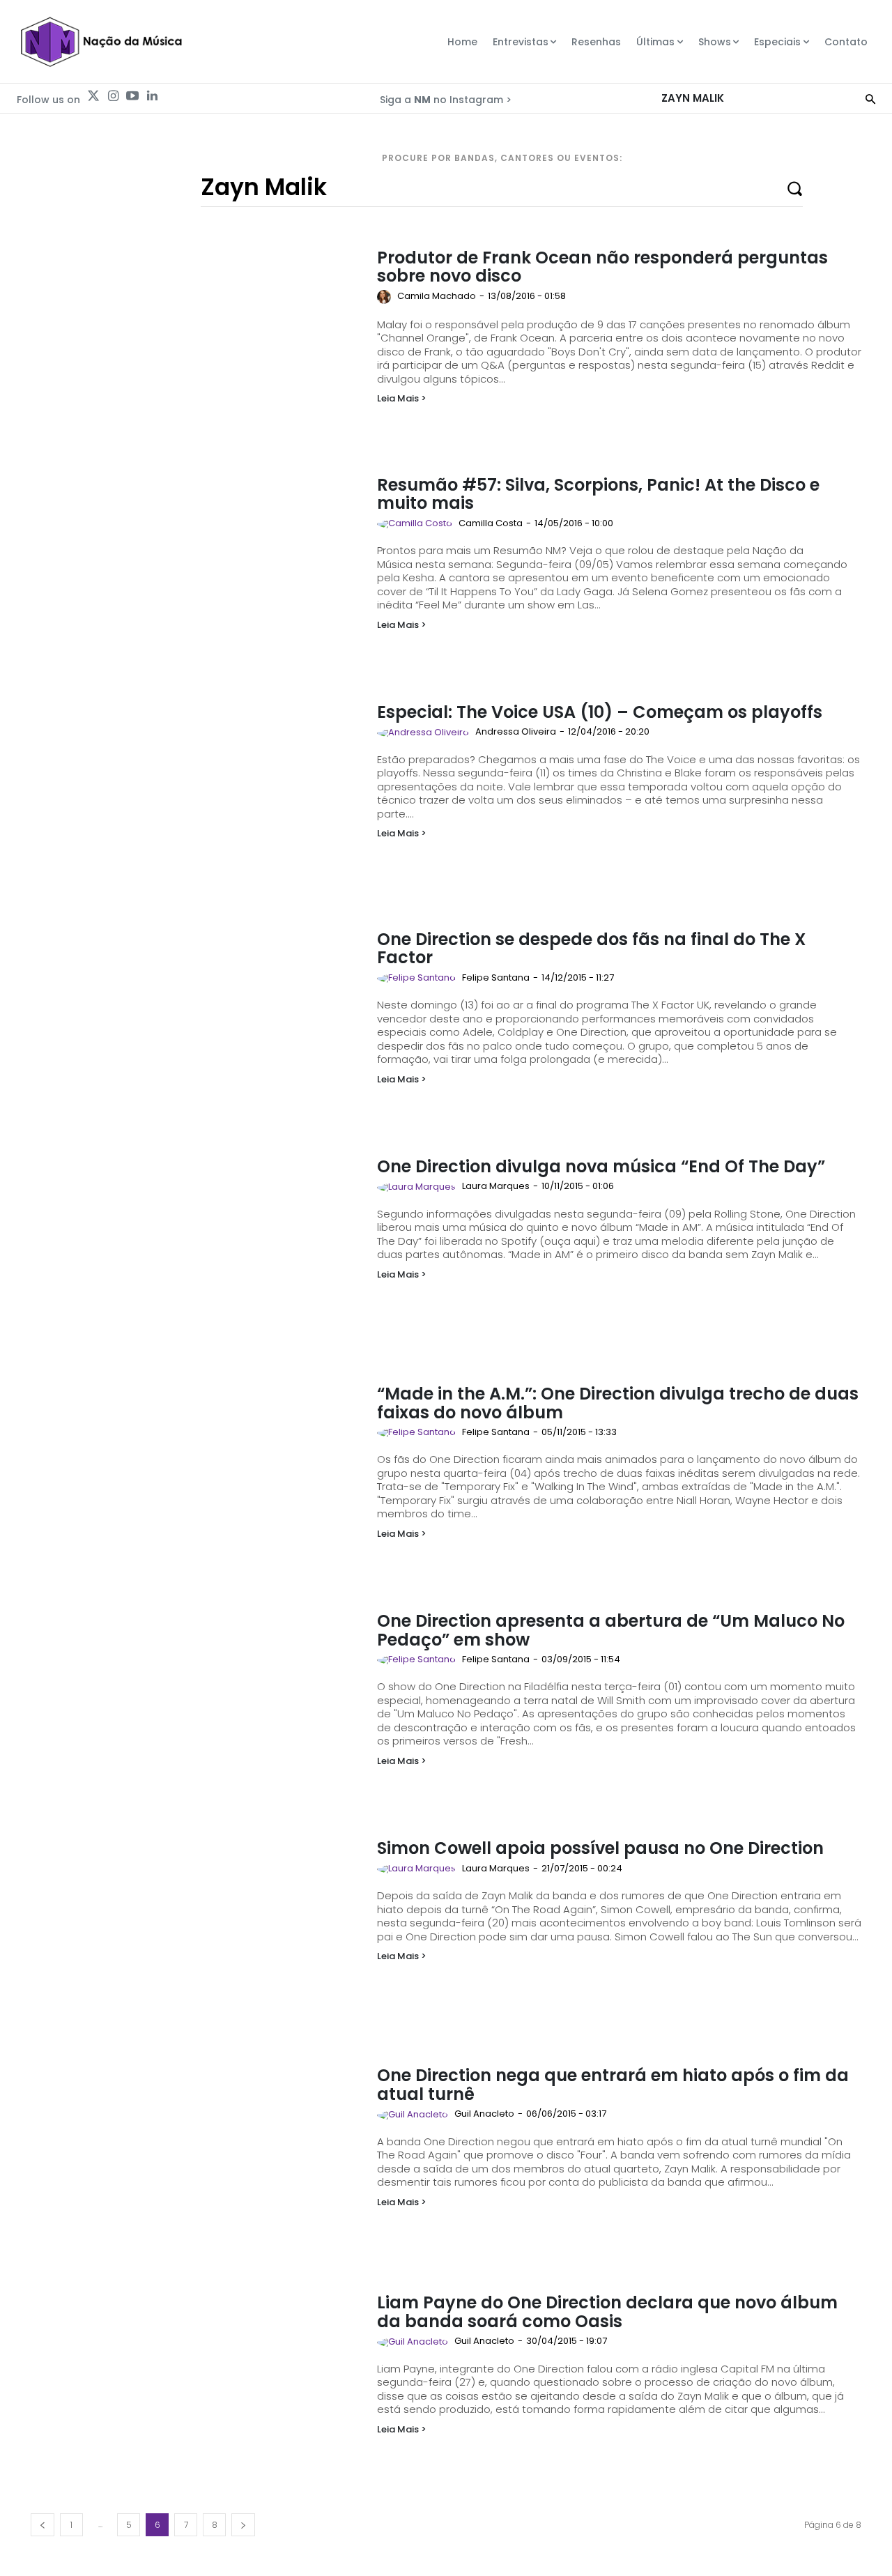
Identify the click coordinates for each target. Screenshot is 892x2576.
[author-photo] (386, 297)
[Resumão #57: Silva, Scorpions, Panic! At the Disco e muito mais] (197, 569)
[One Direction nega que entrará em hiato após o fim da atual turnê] (197, 2159)
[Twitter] (93, 96)
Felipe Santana (496, 978)
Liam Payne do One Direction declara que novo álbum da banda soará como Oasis (607, 2311)
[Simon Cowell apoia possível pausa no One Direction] (197, 1932)
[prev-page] (43, 2525)
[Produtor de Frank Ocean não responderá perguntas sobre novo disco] (197, 342)
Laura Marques (496, 1186)
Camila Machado (437, 296)
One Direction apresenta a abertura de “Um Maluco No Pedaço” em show (611, 1630)
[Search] (870, 98)
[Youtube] (132, 96)
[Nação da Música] (101, 42)
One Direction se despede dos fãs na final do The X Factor (591, 948)
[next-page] (243, 2525)
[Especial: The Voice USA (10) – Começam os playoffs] (197, 796)
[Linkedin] (152, 96)
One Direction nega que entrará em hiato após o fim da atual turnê (613, 2084)
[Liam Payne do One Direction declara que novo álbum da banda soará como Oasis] (197, 2386)
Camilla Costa (491, 523)
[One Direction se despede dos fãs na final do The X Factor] (197, 1023)
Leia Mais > (402, 398)
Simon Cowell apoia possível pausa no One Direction (600, 1848)
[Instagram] (113, 96)
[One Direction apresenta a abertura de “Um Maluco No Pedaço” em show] (197, 1705)
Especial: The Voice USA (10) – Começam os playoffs (600, 712)
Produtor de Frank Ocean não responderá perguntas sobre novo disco (602, 267)
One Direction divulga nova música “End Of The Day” (601, 1166)
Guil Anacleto (484, 2114)
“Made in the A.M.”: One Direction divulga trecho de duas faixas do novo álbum (618, 1403)
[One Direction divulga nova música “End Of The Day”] (197, 1250)
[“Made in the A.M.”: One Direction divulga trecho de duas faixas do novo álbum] (197, 1478)
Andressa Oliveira (516, 731)
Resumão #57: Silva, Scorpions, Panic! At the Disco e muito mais (598, 494)
